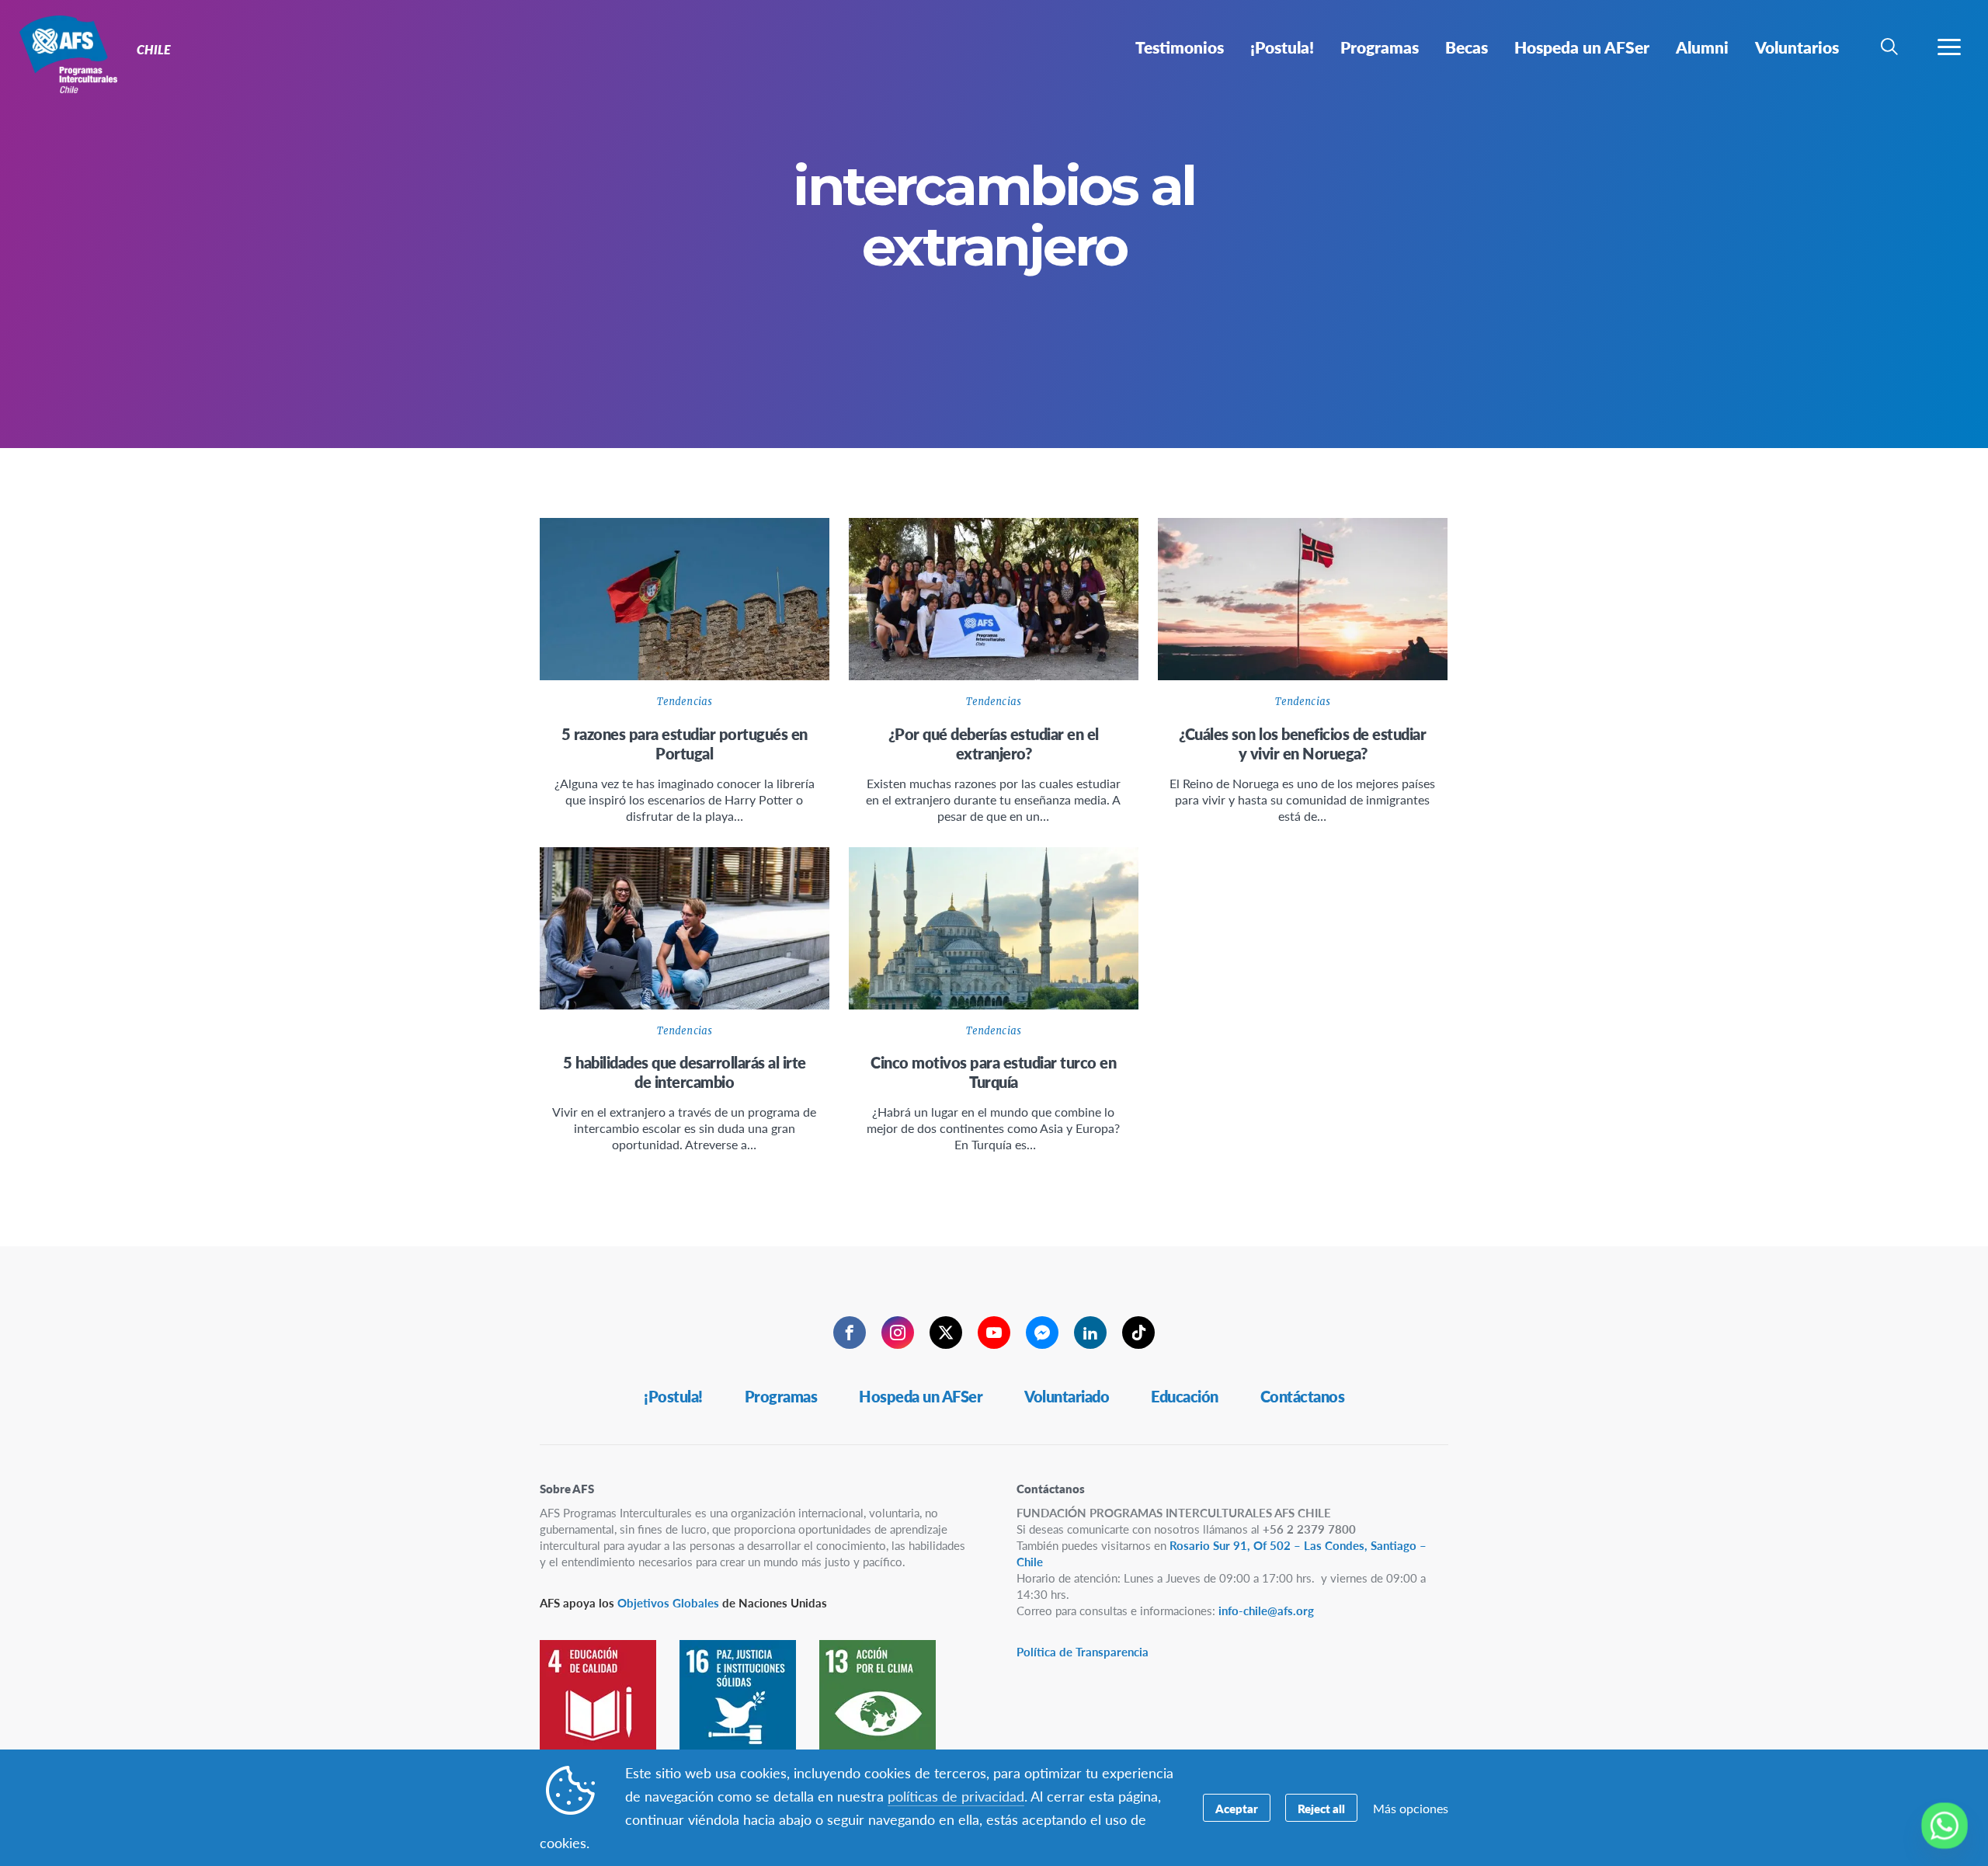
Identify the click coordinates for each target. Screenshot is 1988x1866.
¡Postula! (673, 1396)
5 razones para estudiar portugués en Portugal (685, 744)
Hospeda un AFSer (921, 1396)
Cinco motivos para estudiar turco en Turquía (993, 1072)
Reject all (1321, 1808)
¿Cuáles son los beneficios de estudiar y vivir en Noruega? (1302, 744)
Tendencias (685, 702)
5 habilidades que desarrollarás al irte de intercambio (685, 1072)
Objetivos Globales (668, 1602)
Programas (781, 1396)
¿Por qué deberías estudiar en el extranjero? (994, 744)
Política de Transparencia (1083, 1651)
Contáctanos (1303, 1396)
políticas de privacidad (956, 1796)
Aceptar (1237, 1808)
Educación (1185, 1396)
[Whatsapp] (1945, 1826)
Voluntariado (1067, 1396)
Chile (68, 53)
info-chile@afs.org (1266, 1610)
